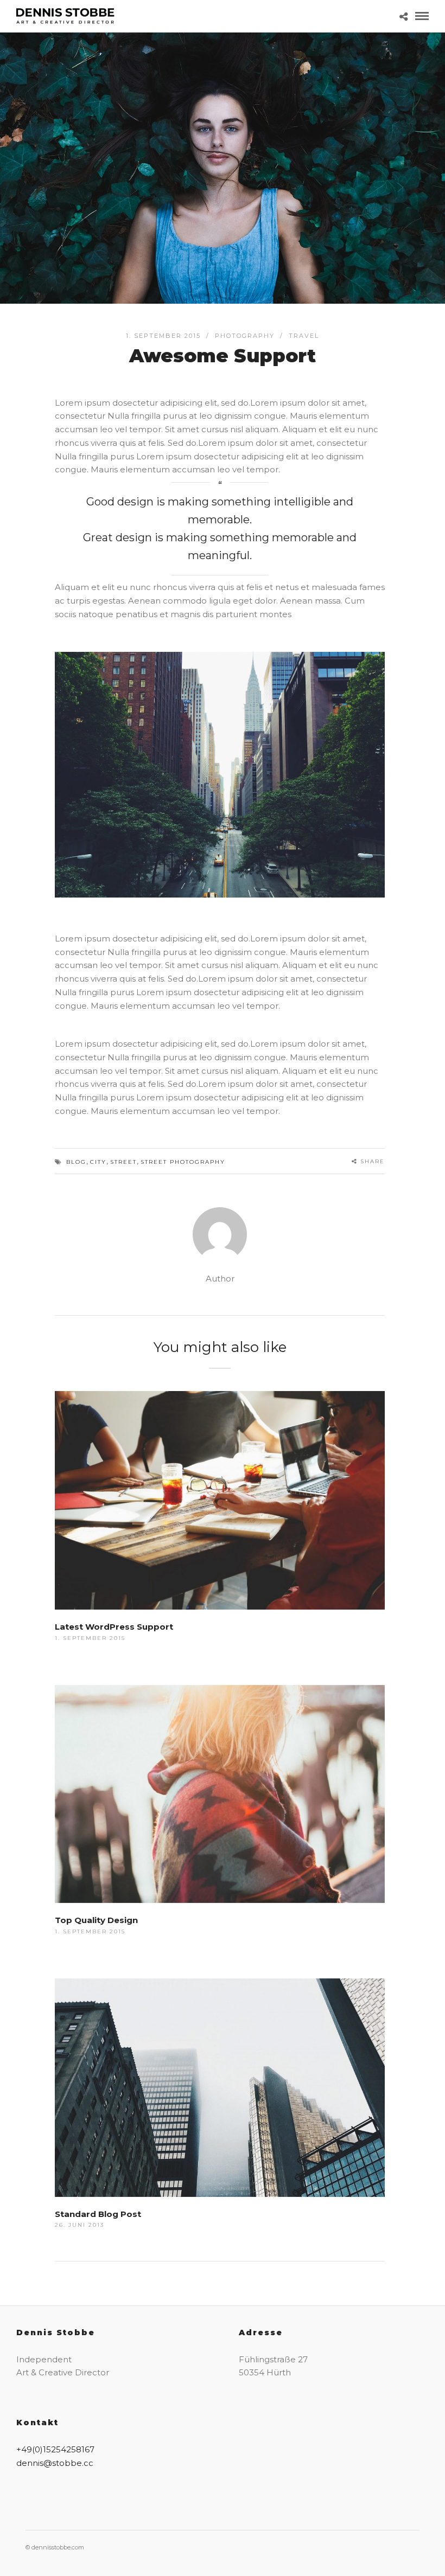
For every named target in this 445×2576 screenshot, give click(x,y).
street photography (183, 1162)
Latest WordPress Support (114, 1627)
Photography (245, 336)
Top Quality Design (96, 1920)
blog (76, 1162)
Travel (304, 336)
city (98, 1162)
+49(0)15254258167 (55, 2449)
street (123, 1162)
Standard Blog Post (98, 2214)
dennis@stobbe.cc (55, 2463)
